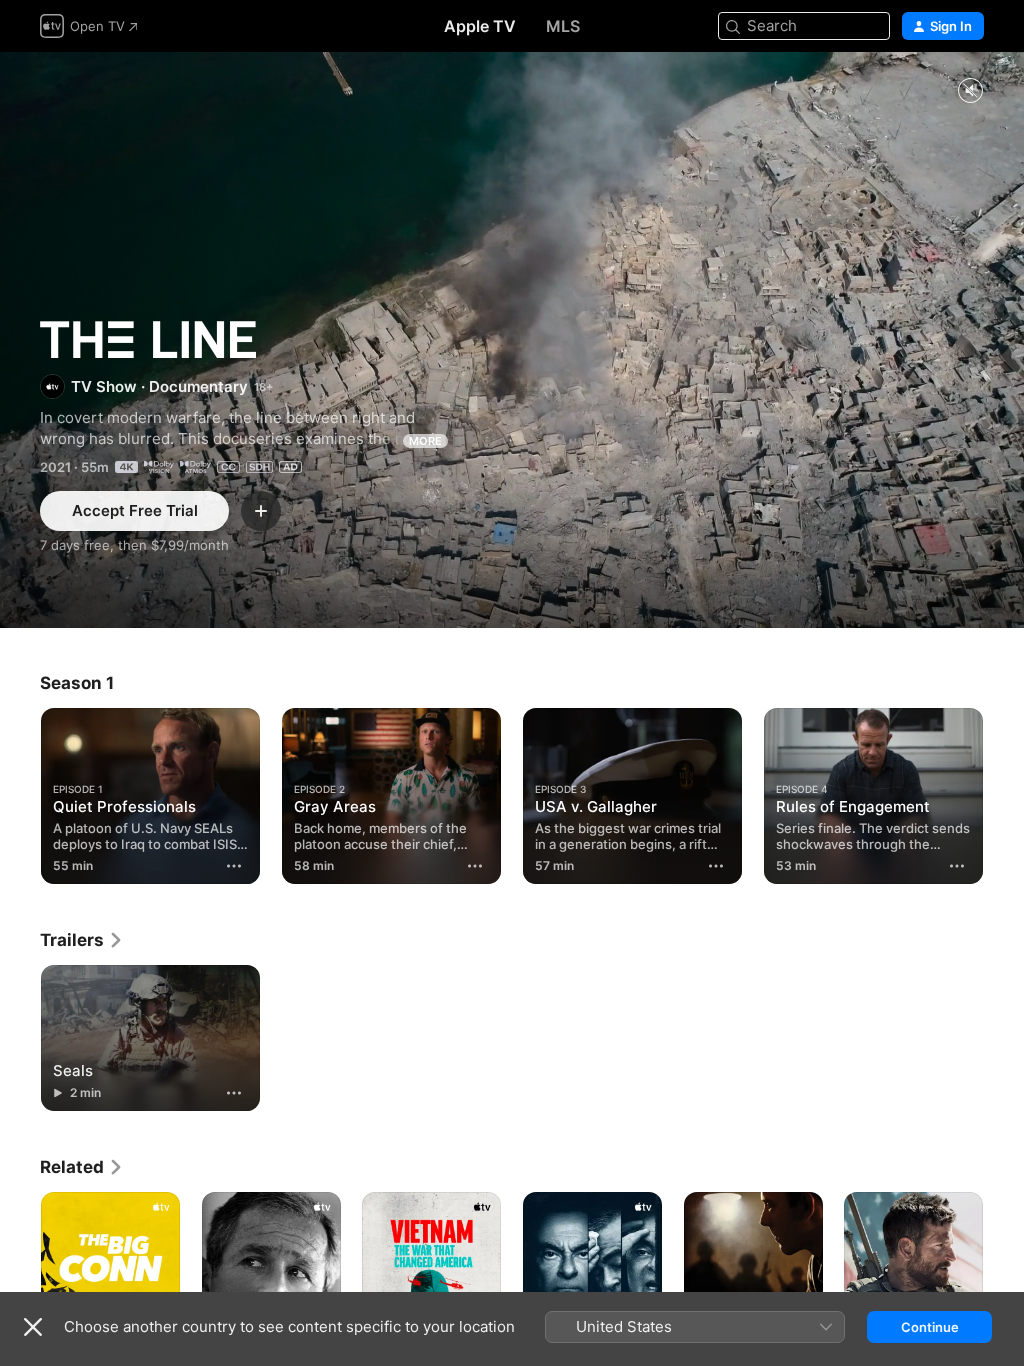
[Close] (33, 1327)
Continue (930, 1327)
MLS (563, 26)
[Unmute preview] (970, 91)
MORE (425, 441)
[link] (82, 940)
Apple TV (480, 26)
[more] (234, 866)
